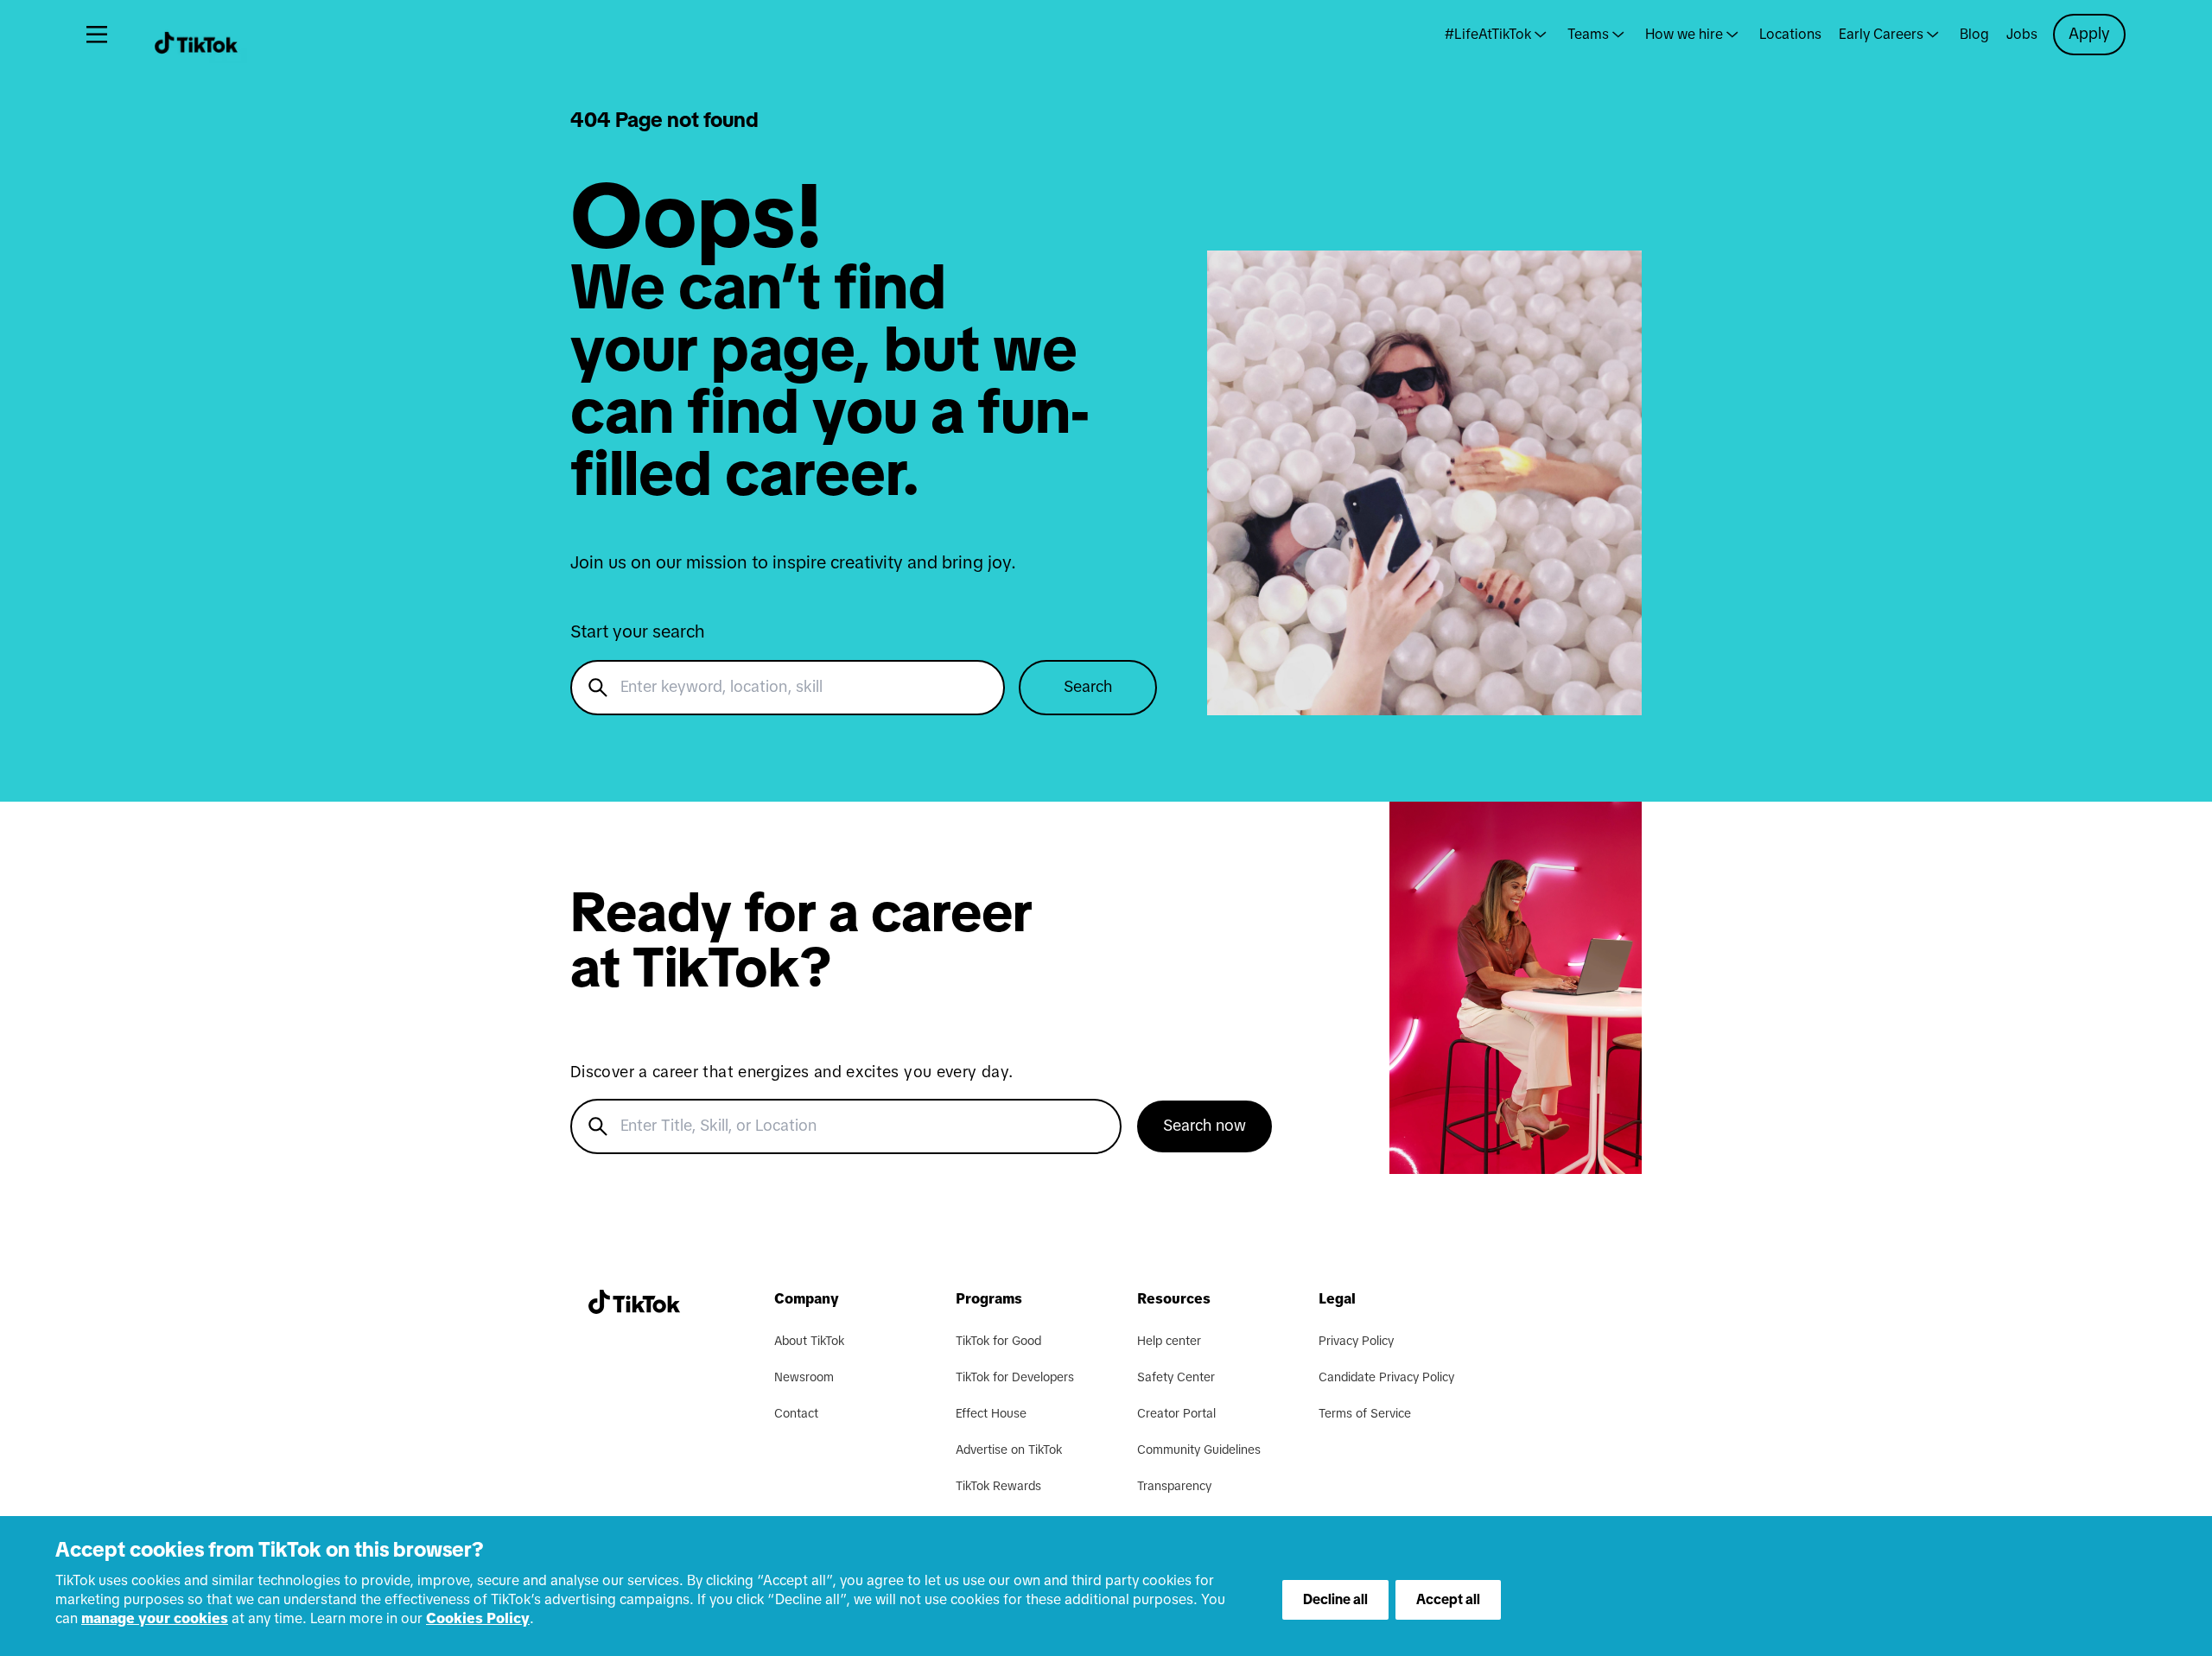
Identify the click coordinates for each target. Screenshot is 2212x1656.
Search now (1205, 1126)
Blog (1974, 35)
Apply (2089, 35)
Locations (1790, 35)
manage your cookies (155, 1619)
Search (1088, 688)
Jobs (2022, 35)
